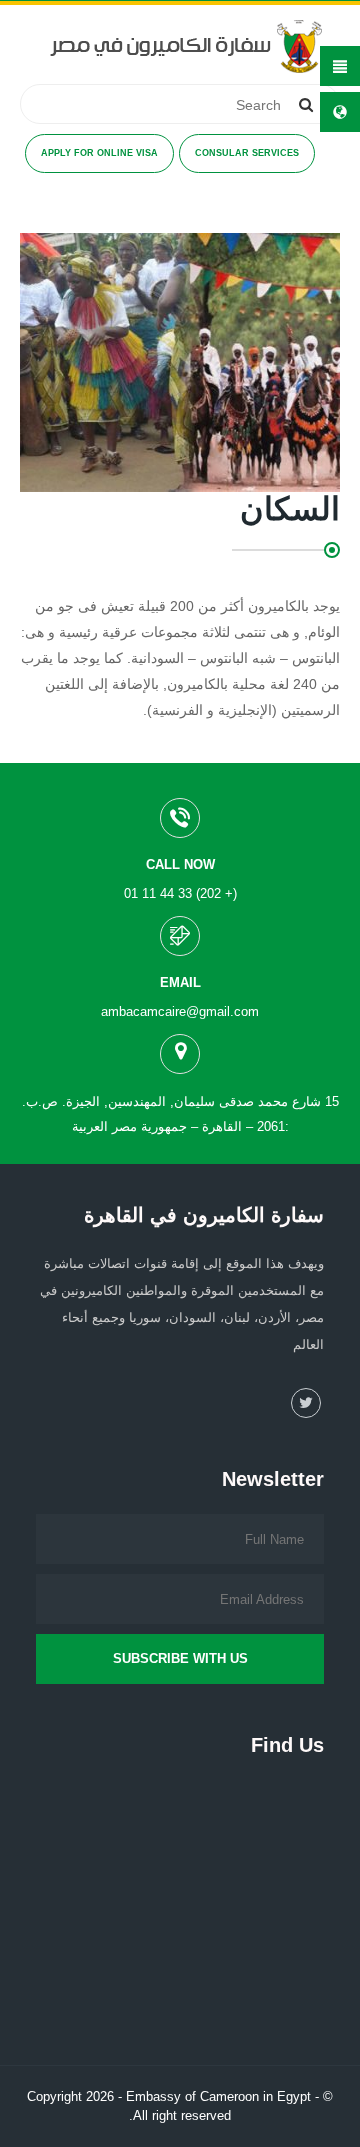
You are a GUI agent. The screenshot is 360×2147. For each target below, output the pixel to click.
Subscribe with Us (180, 1658)
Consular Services (247, 153)
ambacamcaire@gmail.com (180, 1011)
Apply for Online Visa (99, 153)
